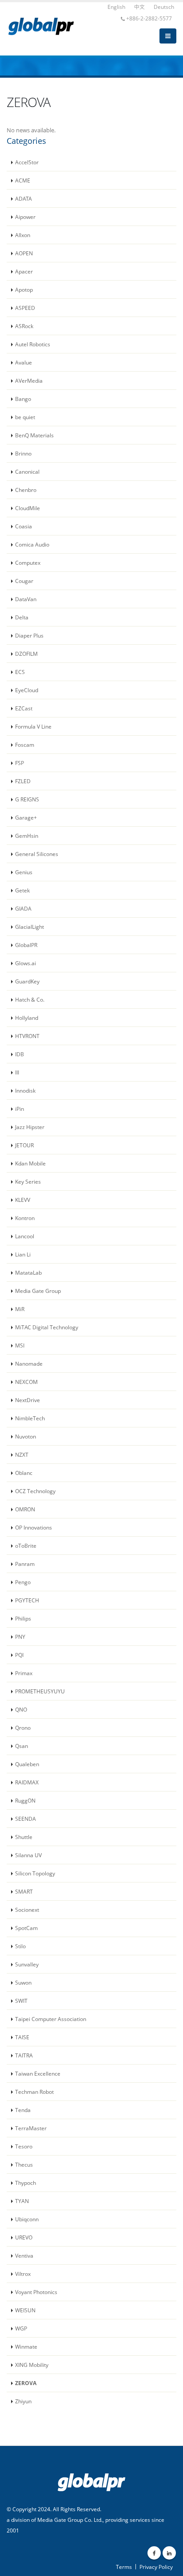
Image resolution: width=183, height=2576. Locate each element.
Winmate (26, 2346)
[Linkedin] (169, 2553)
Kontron (25, 1218)
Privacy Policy (156, 2567)
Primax (24, 1673)
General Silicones (37, 854)
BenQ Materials (34, 435)
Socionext (27, 1910)
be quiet (25, 417)
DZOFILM (26, 654)
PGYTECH (27, 1600)
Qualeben (27, 1764)
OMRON (25, 1509)
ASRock (24, 326)
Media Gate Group (38, 1291)
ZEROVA (26, 2383)
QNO (21, 1709)
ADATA (24, 198)
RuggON (25, 1800)
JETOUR (24, 1145)
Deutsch (164, 7)
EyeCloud (27, 690)
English (116, 7)
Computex (28, 563)
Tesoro (24, 2146)
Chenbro (26, 490)
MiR (20, 1309)
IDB (20, 1054)
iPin (20, 1109)
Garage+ (26, 817)
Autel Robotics (33, 344)
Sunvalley (27, 1964)
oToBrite (26, 1546)
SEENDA (26, 1819)
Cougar (24, 581)
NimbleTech (30, 1418)
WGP (21, 2328)
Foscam (25, 745)
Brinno (23, 453)
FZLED (23, 781)
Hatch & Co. (30, 999)
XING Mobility (32, 2365)
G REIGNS (27, 799)
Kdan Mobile (30, 1163)
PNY (20, 1637)
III (17, 1072)
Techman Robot (34, 2092)
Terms (124, 2567)
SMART (24, 1891)
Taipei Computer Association (51, 2019)
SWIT (21, 2001)
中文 (139, 7)
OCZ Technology (35, 1491)
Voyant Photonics (36, 2292)
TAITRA (24, 2055)
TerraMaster (31, 2128)
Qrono (23, 1728)
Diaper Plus (29, 635)
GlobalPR (26, 945)
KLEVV (23, 1200)
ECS (20, 672)
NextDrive (28, 1400)
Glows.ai (26, 963)
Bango (23, 399)
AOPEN (24, 253)
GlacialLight (30, 927)
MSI (20, 1345)
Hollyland (27, 1018)
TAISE (22, 2037)
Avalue (24, 362)
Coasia (24, 526)
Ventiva (24, 2255)
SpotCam (26, 1928)
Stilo (20, 1946)
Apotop (24, 289)
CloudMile (28, 508)
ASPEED (25, 308)
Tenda (23, 2110)
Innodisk (25, 1090)
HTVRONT (27, 1036)
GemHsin (27, 836)
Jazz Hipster (30, 1127)
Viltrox (23, 2274)
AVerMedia (29, 380)
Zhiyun (23, 2401)
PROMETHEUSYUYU (40, 1691)
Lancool (25, 1236)
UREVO (24, 2237)
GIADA (23, 908)
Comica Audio (32, 544)
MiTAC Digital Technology (47, 1327)
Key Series (28, 1181)
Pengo (23, 1582)
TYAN (22, 2201)
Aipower (25, 217)
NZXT (22, 1454)
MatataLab (28, 1272)
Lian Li (23, 1254)
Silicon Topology (35, 1873)
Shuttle (24, 1837)
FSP (20, 763)
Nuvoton (26, 1436)
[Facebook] (154, 2553)
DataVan (26, 599)
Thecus (24, 2164)
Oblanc (24, 1473)
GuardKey (27, 981)
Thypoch (26, 2183)
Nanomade (29, 1363)
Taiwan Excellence (38, 2073)
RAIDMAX (27, 1782)
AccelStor (27, 162)
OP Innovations (34, 1527)
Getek (22, 890)
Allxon (23, 235)
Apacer (24, 271)
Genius (24, 872)
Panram (25, 1564)
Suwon (23, 1982)
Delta (22, 617)
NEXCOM (26, 1382)
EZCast (24, 708)
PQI (19, 1655)
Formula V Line (33, 726)
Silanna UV (28, 1855)
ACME (23, 180)
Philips (23, 1618)
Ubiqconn (27, 2219)
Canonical (27, 472)
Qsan (22, 1746)
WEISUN (25, 2310)
